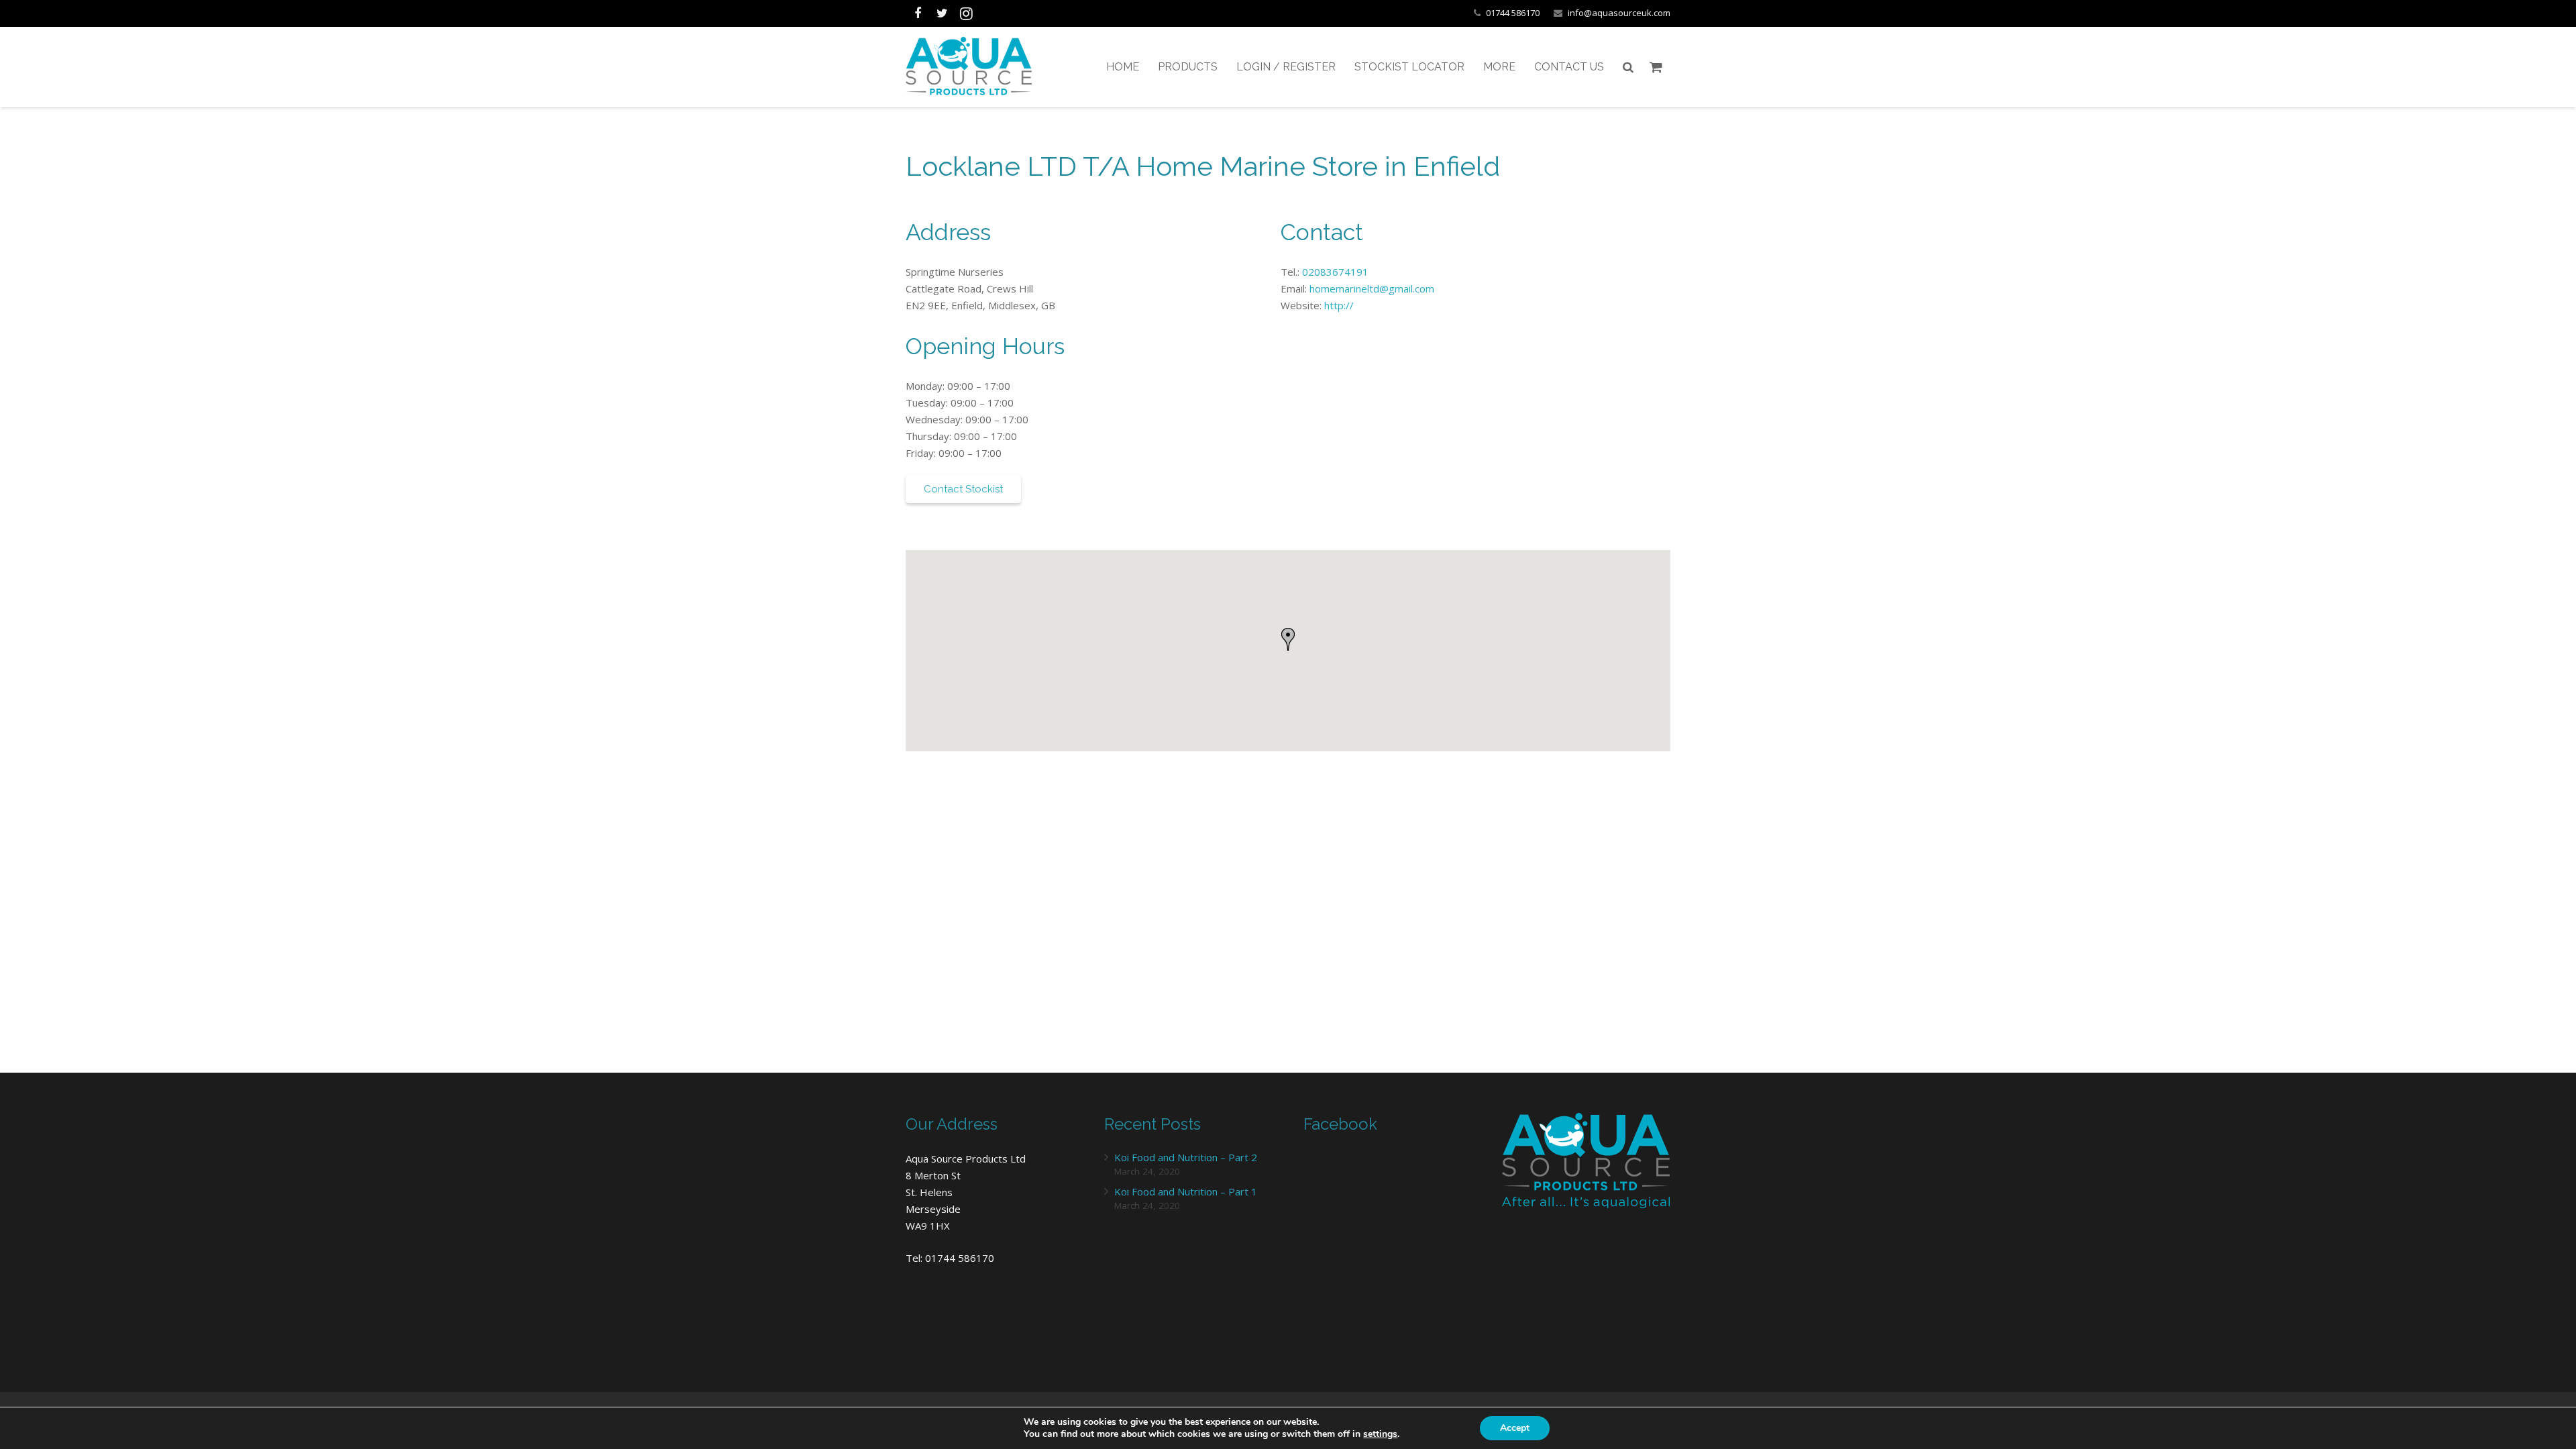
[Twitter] (942, 13)
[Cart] (1656, 67)
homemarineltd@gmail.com (1372, 288)
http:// (1339, 305)
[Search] (1628, 67)
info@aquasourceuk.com (1619, 13)
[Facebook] (918, 13)
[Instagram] (966, 13)
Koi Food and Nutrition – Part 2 (1186, 1157)
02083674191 (1335, 272)
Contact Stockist (963, 489)
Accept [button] (1515, 1428)
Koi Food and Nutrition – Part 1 (1186, 1191)
